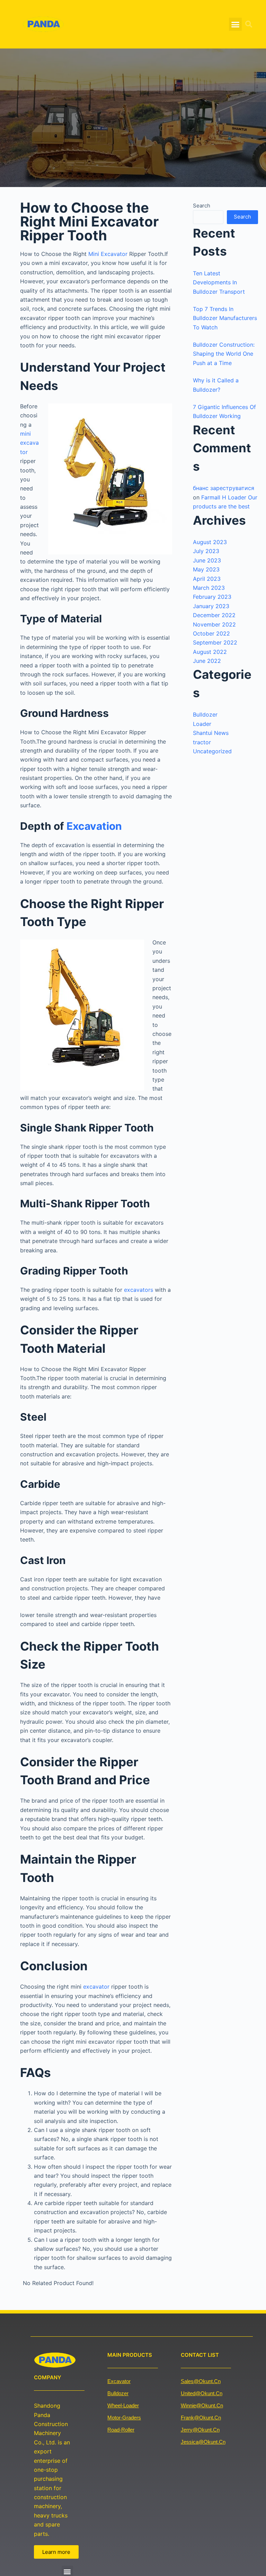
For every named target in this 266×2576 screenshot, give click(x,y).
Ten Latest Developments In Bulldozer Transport (219, 282)
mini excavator (29, 443)
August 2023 (210, 542)
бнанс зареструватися (224, 488)
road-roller (121, 2430)
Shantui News (211, 733)
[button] (236, 24)
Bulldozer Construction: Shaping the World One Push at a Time (224, 354)
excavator (97, 1987)
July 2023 (206, 551)
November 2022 (214, 624)
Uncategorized (212, 751)
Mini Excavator (108, 254)
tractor (202, 742)
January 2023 (211, 606)
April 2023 (207, 579)
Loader (202, 724)
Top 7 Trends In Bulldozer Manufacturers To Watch (225, 318)
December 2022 (214, 615)
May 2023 (206, 569)
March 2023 (209, 588)
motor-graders (124, 2418)
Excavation (94, 826)
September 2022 (215, 642)
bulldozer (118, 2393)
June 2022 (207, 661)
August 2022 (210, 652)
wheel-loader (123, 2405)
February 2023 (212, 597)
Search (202, 206)
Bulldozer (205, 714)
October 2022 (211, 633)
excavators (139, 1290)
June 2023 (207, 560)
